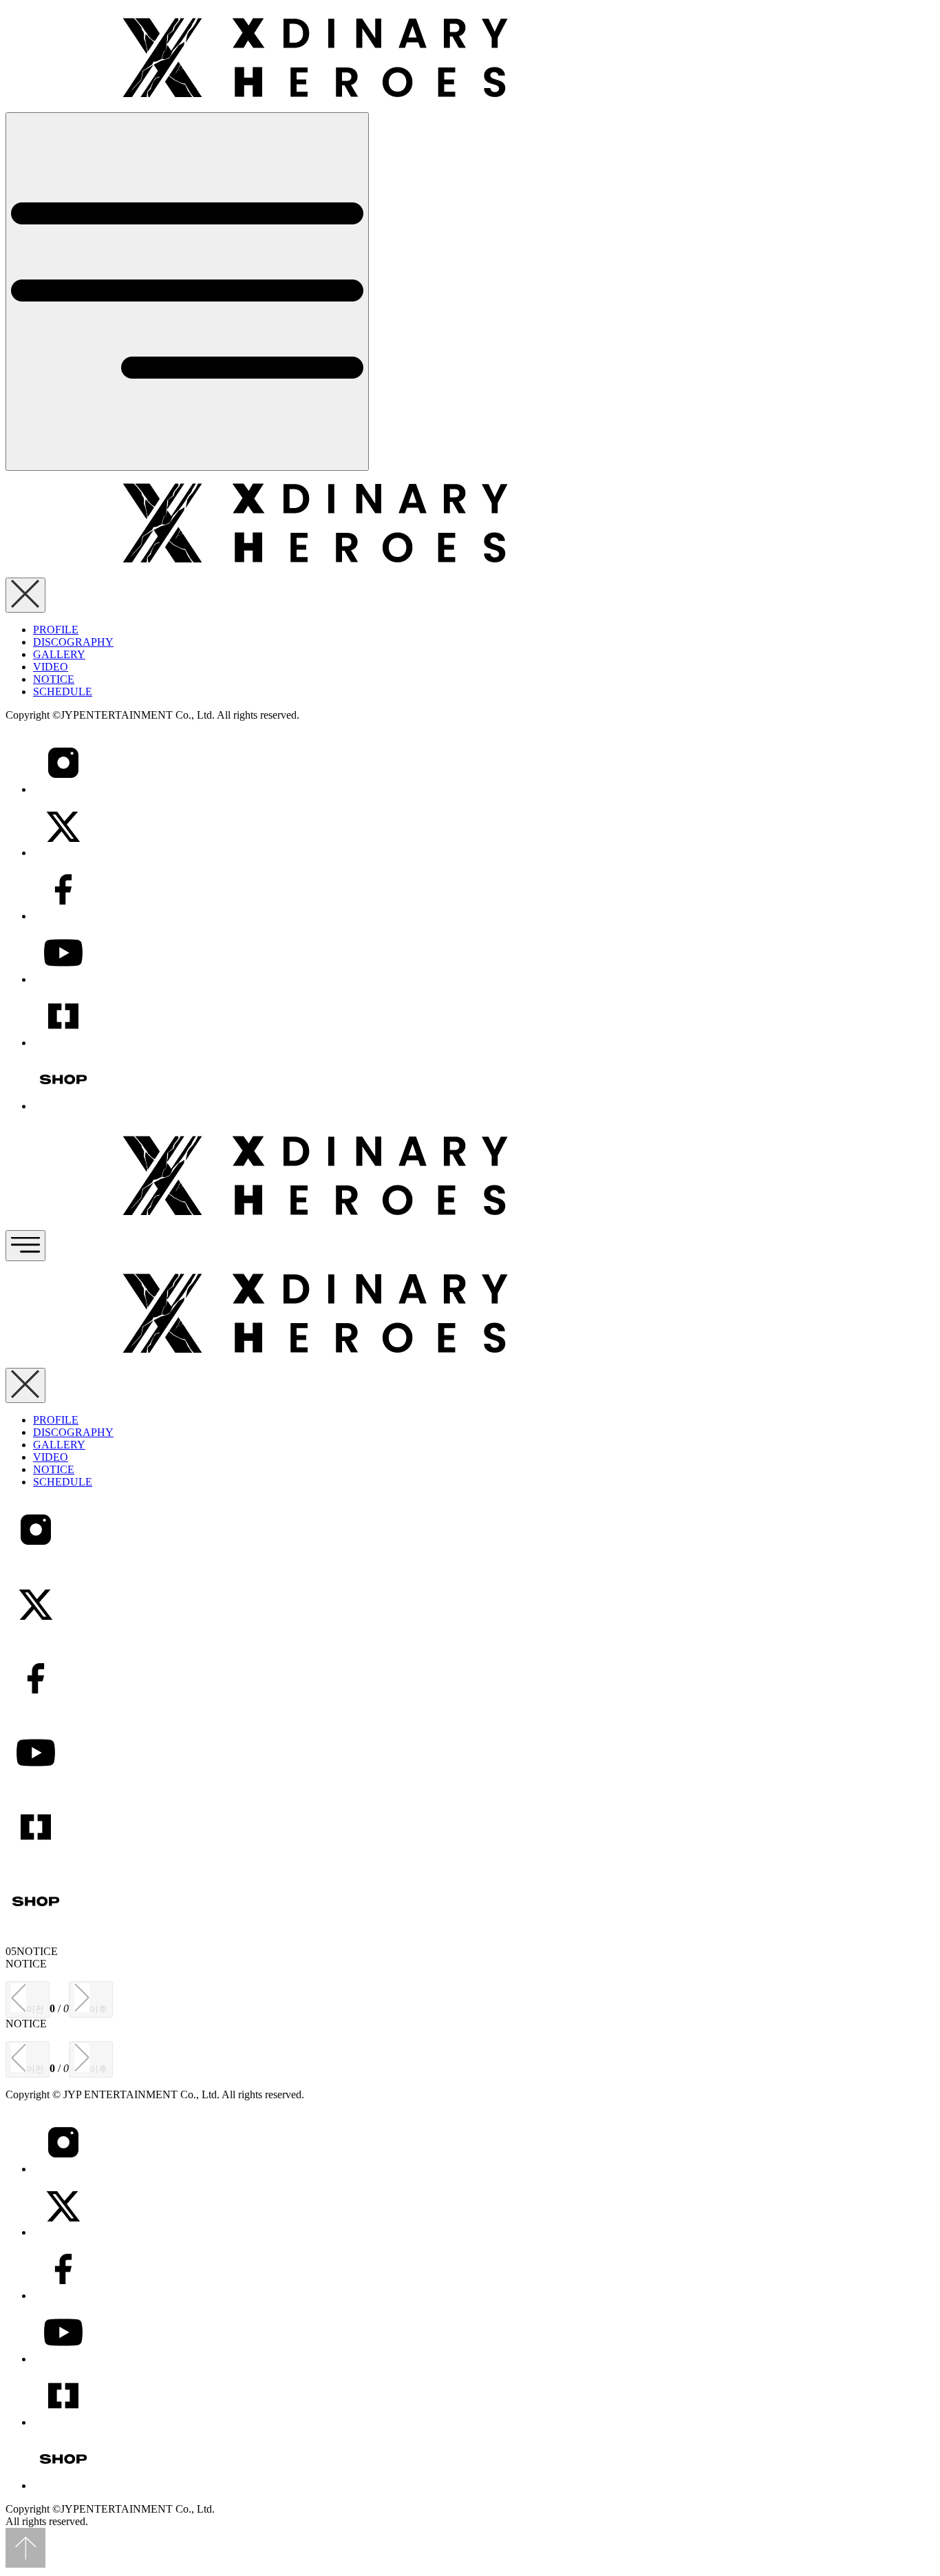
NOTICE (54, 679)
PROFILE (56, 630)
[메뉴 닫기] (25, 595)
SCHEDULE (63, 691)
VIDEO (51, 667)
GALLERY (59, 654)
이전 (35, 2009)
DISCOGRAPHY (73, 642)
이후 (98, 2009)
